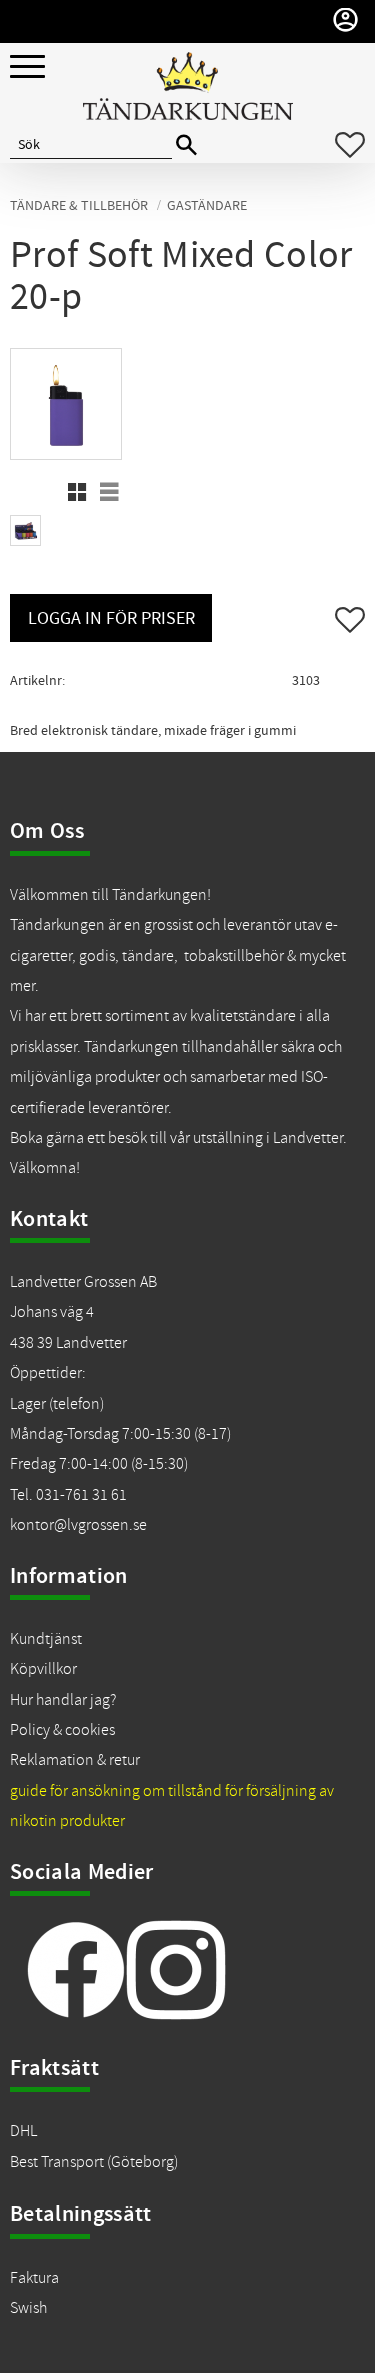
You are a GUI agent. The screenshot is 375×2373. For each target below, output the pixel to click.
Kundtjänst (46, 1639)
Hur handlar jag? (63, 1700)
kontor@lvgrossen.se (78, 1525)
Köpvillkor (43, 1669)
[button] (27, 67)
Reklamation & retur (75, 1760)
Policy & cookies (62, 1730)
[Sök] (186, 145)
